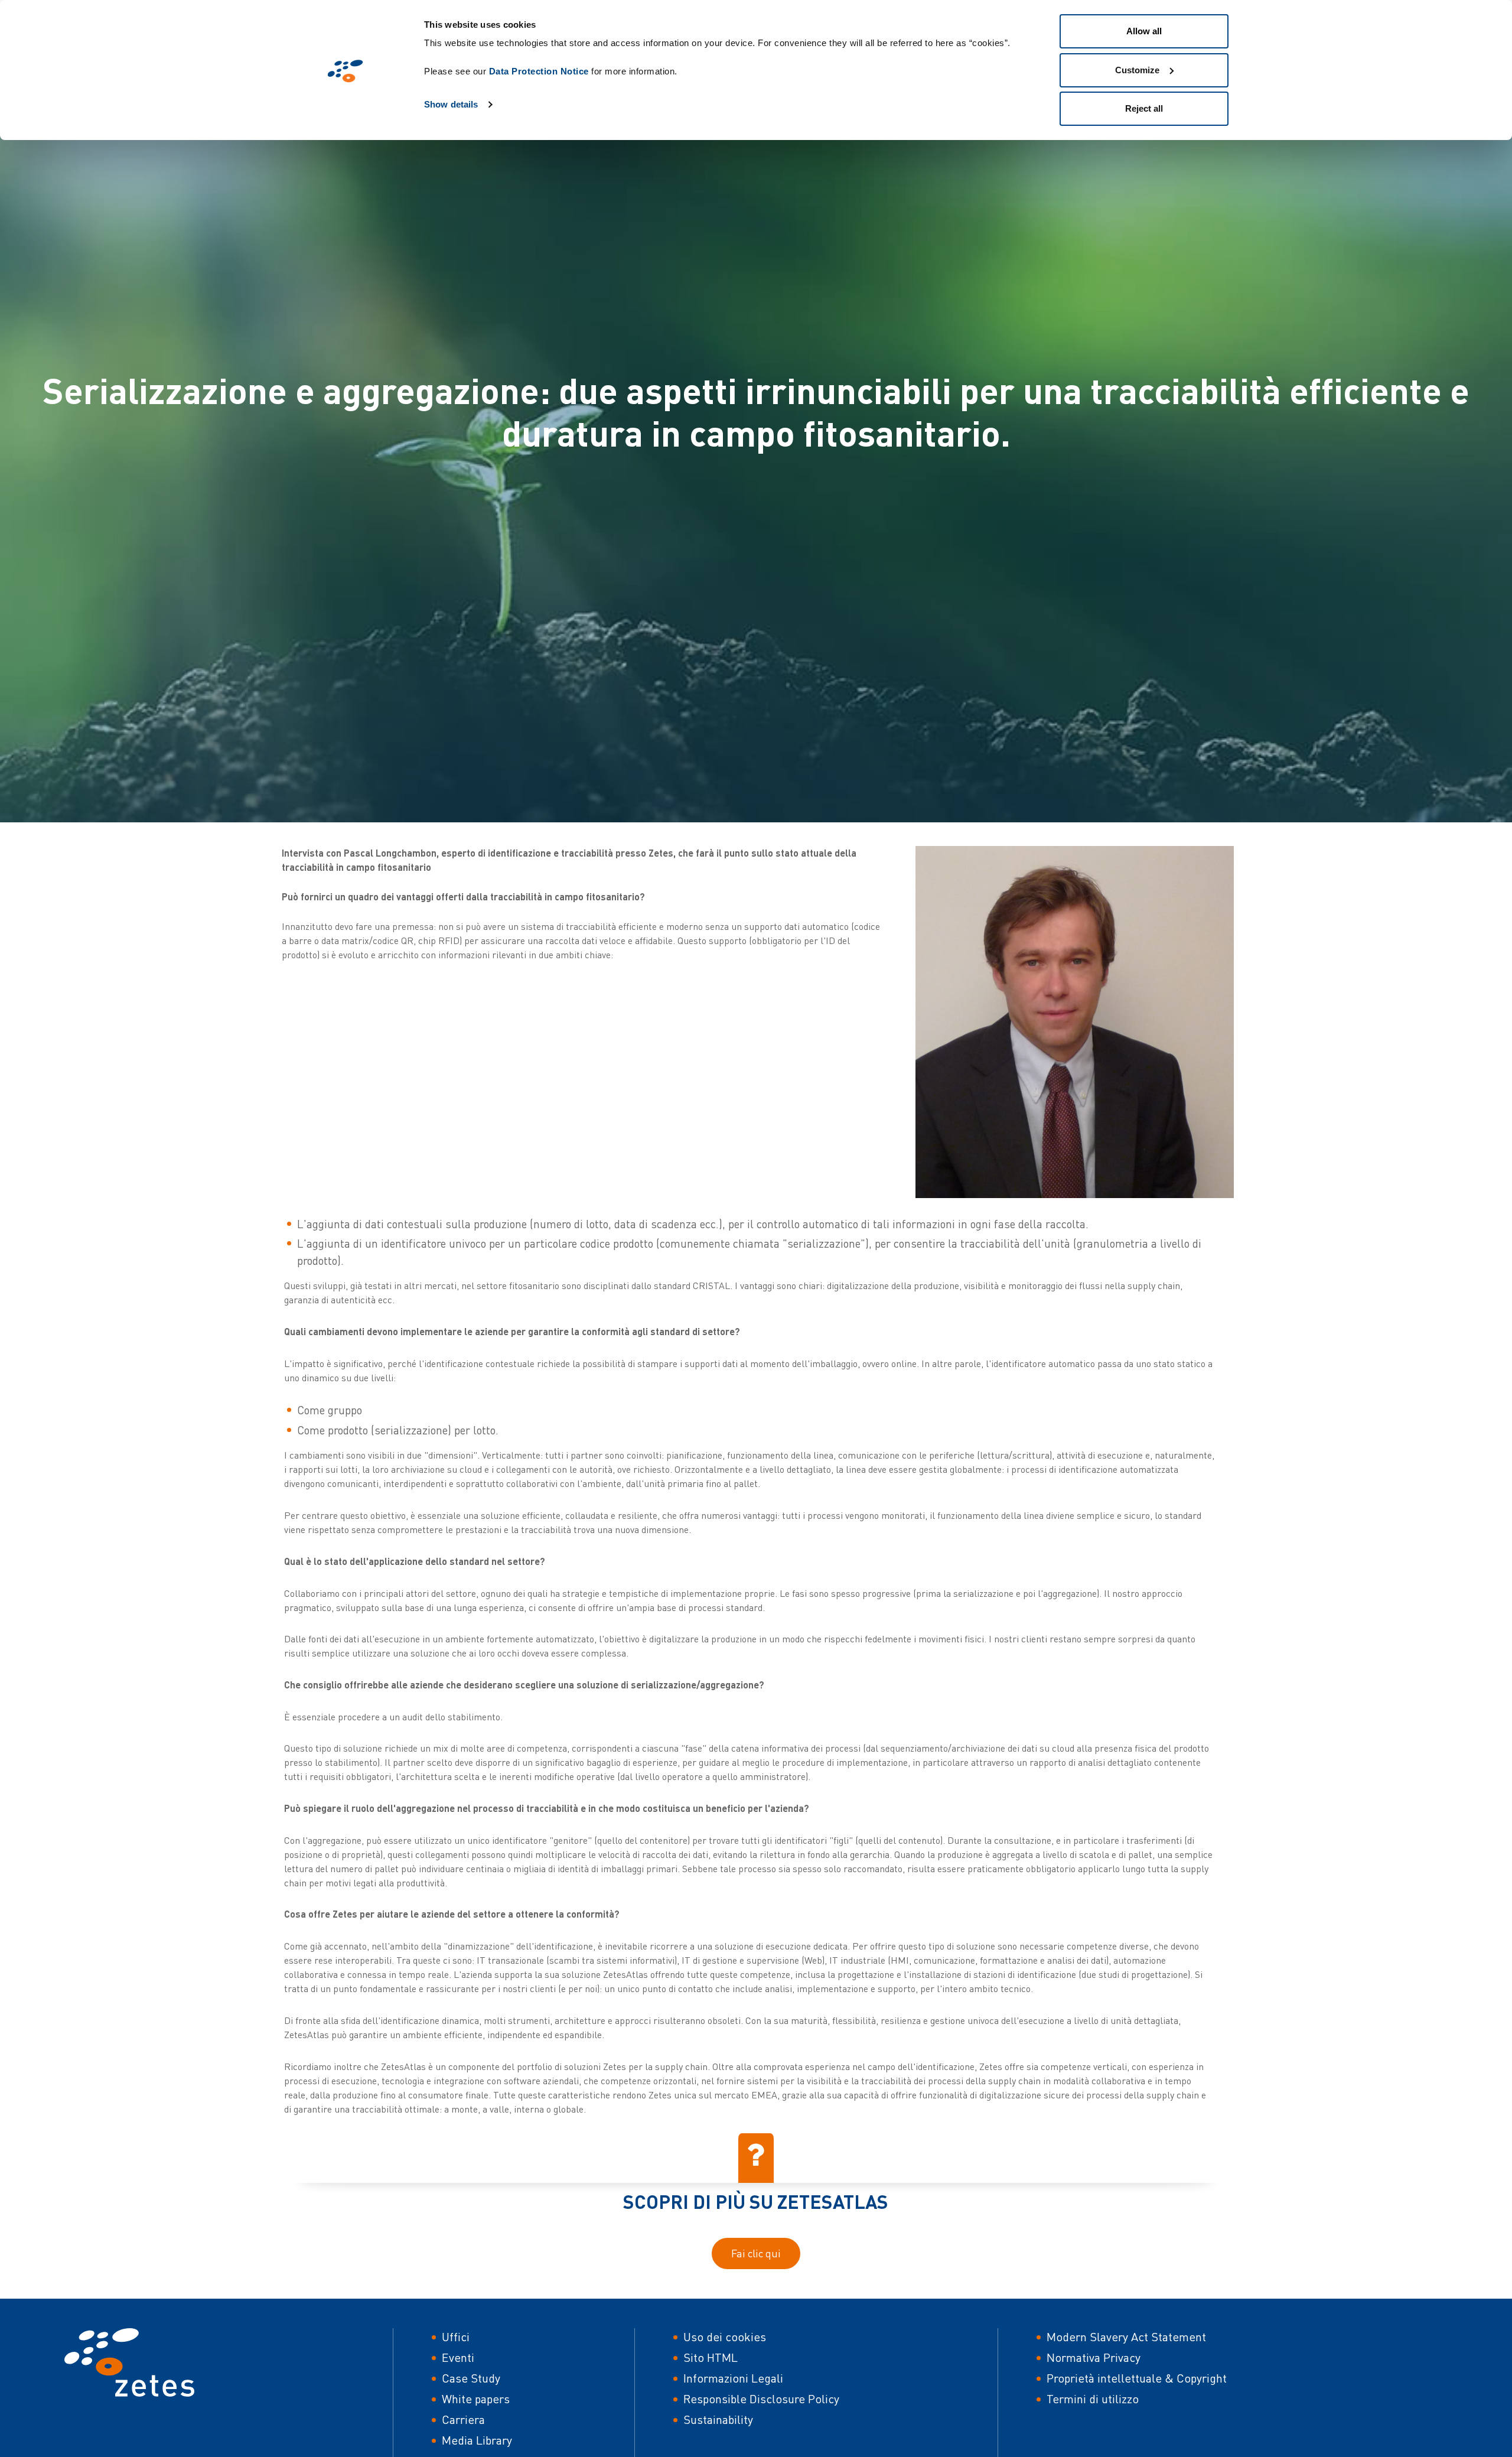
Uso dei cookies (725, 2337)
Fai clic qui (756, 2253)
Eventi (458, 2357)
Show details (451, 104)
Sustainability (718, 2419)
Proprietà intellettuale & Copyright (1137, 2378)
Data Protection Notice (539, 71)
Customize (1137, 70)
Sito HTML (711, 2357)
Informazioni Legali (733, 2378)
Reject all (1144, 108)
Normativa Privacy (1094, 2357)
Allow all (1144, 31)
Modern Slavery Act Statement (1126, 2337)
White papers (476, 2399)
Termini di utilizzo (1093, 2399)
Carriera (463, 2419)
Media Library (477, 2440)
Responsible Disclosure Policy (761, 2399)
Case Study (471, 2378)
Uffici (456, 2337)
